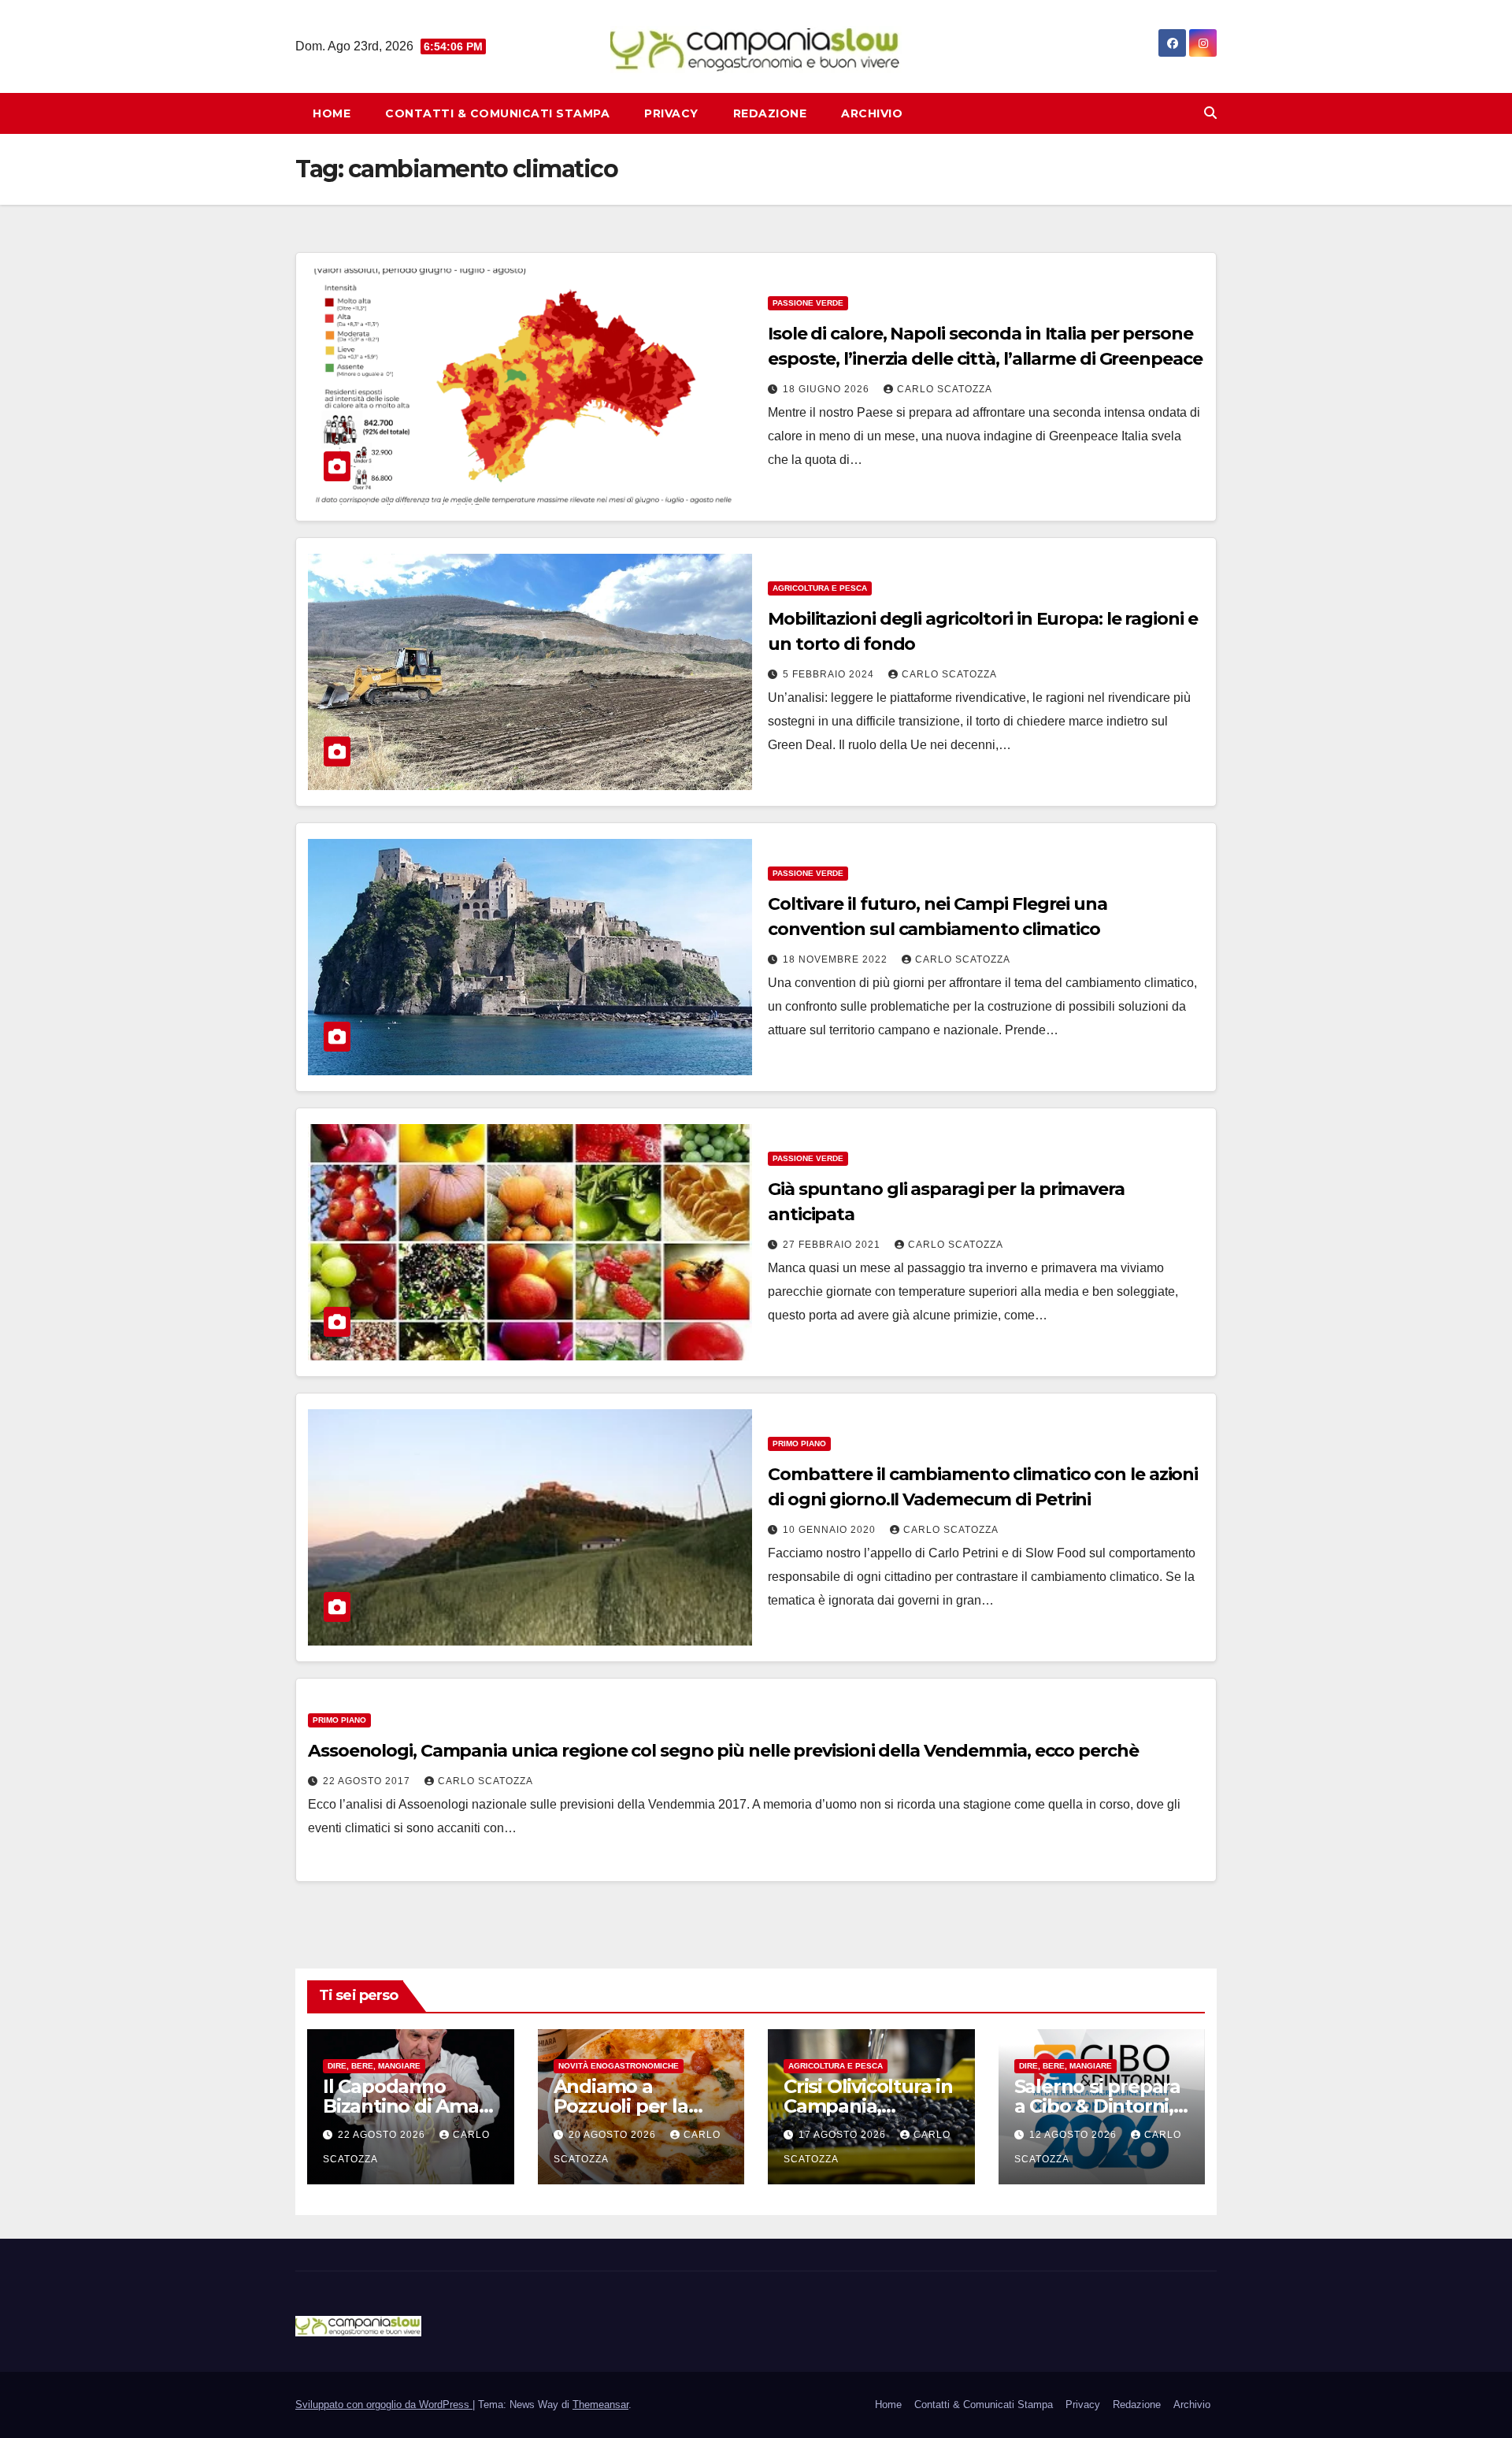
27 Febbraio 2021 (833, 1245)
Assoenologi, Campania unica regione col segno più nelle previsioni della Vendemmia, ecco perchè (723, 1751)
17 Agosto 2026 (844, 2135)
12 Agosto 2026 (1075, 2135)
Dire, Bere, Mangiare (374, 2066)
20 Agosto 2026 (614, 2135)
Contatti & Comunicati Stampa (497, 113)
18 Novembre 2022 (837, 959)
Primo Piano (799, 1444)
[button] (1210, 113)
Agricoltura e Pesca (820, 588)
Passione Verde (808, 303)
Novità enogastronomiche (619, 2066)
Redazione (770, 113)
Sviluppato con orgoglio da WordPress (384, 2405)
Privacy (671, 113)
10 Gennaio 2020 (831, 1530)
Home (332, 113)
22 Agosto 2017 (368, 1781)
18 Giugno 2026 (828, 389)
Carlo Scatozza (945, 389)
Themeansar (600, 2405)
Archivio (872, 113)
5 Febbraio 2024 (830, 674)
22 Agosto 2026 (383, 2135)
